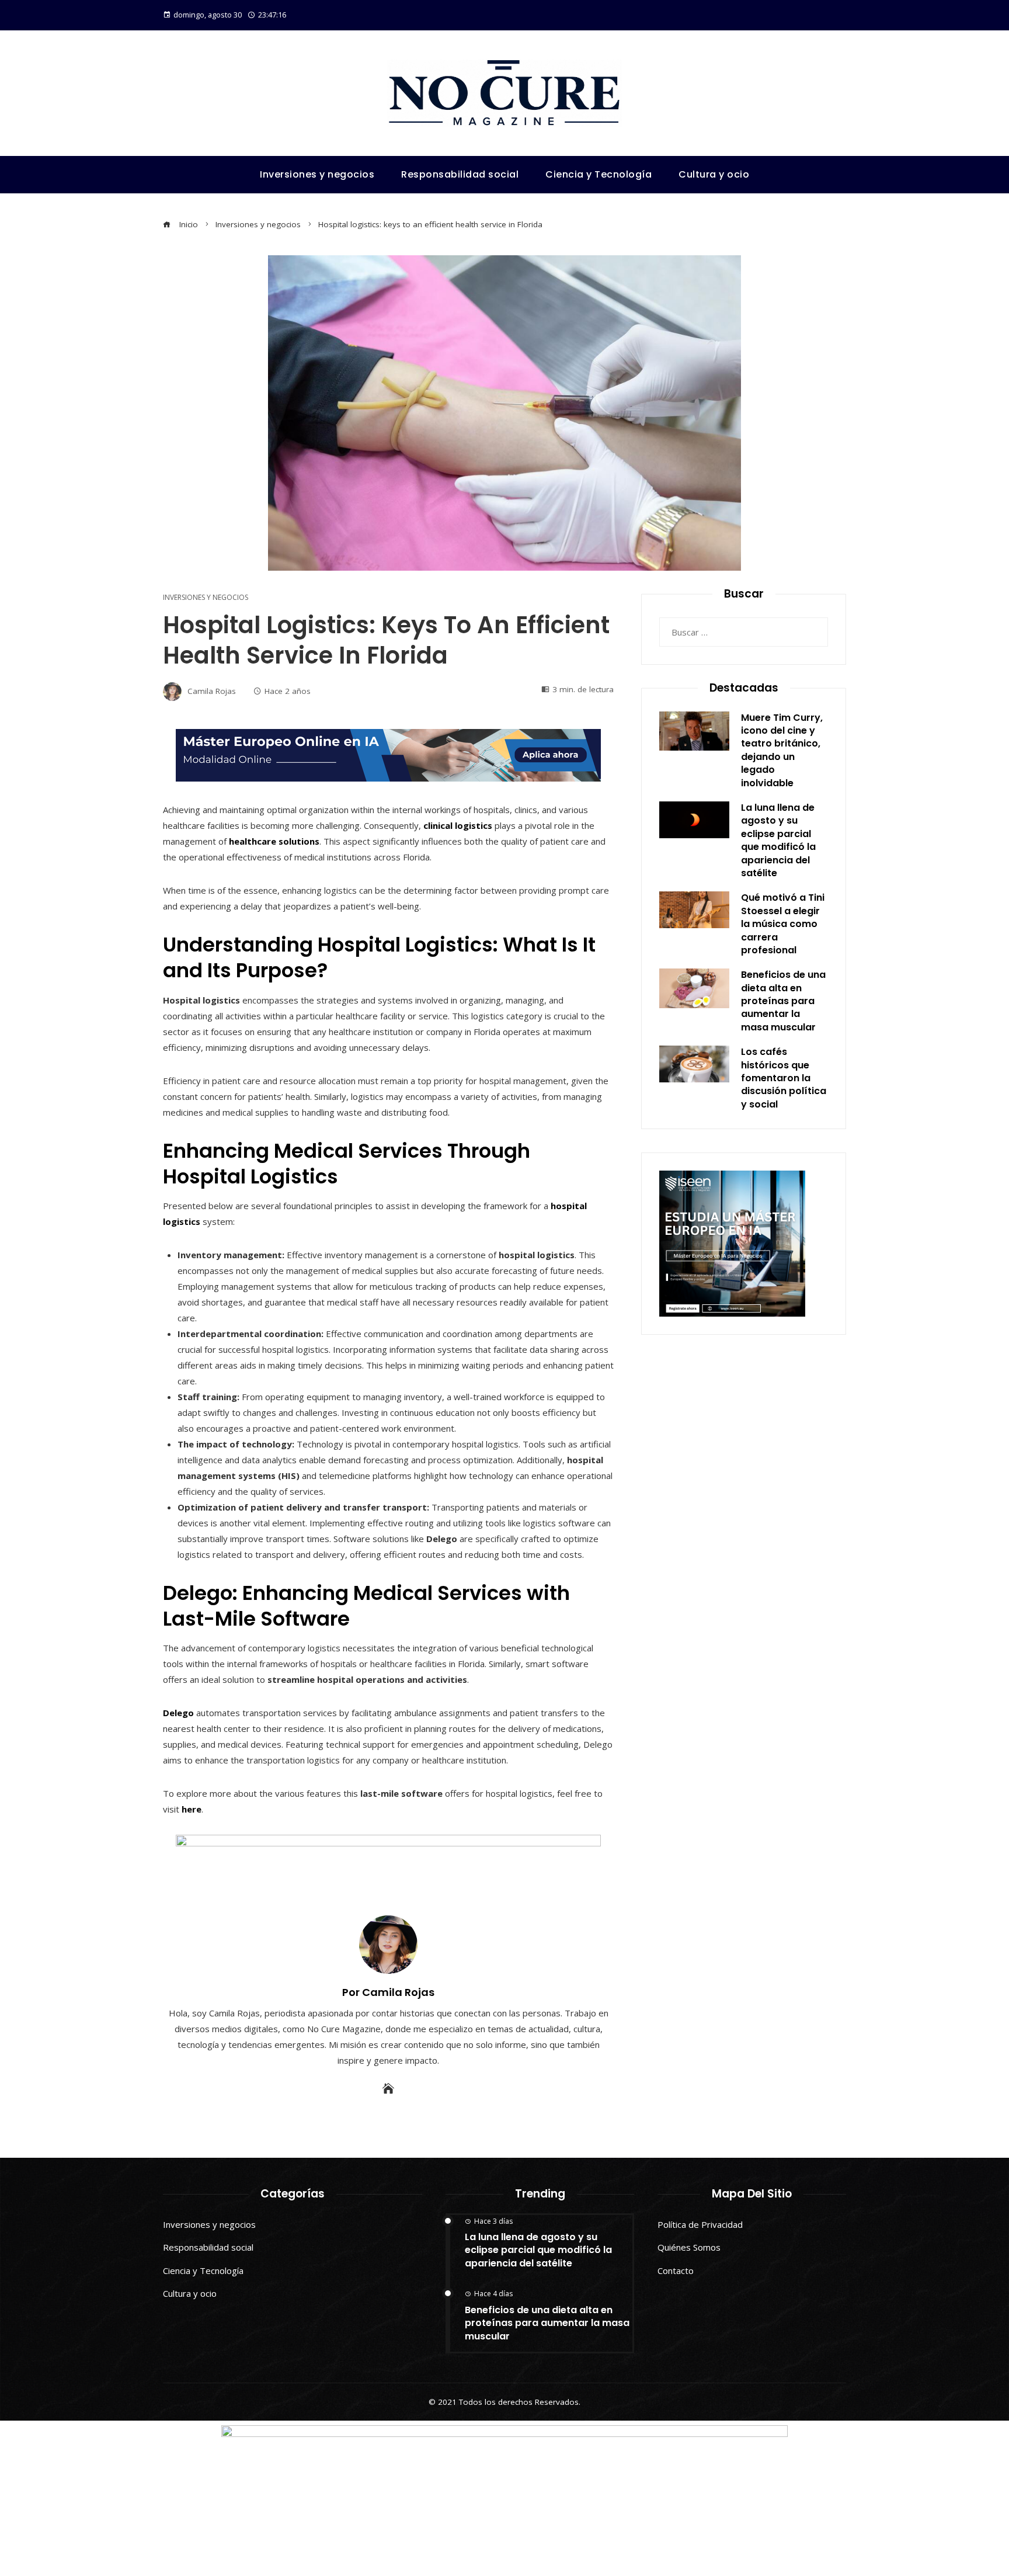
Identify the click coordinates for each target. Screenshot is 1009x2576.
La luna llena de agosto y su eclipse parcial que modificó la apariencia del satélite (778, 840)
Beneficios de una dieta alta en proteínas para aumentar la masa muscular (783, 1001)
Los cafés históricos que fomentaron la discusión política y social (784, 1078)
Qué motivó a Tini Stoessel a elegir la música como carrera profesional (783, 924)
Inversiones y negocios (206, 598)
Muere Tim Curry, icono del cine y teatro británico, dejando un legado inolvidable (782, 750)
